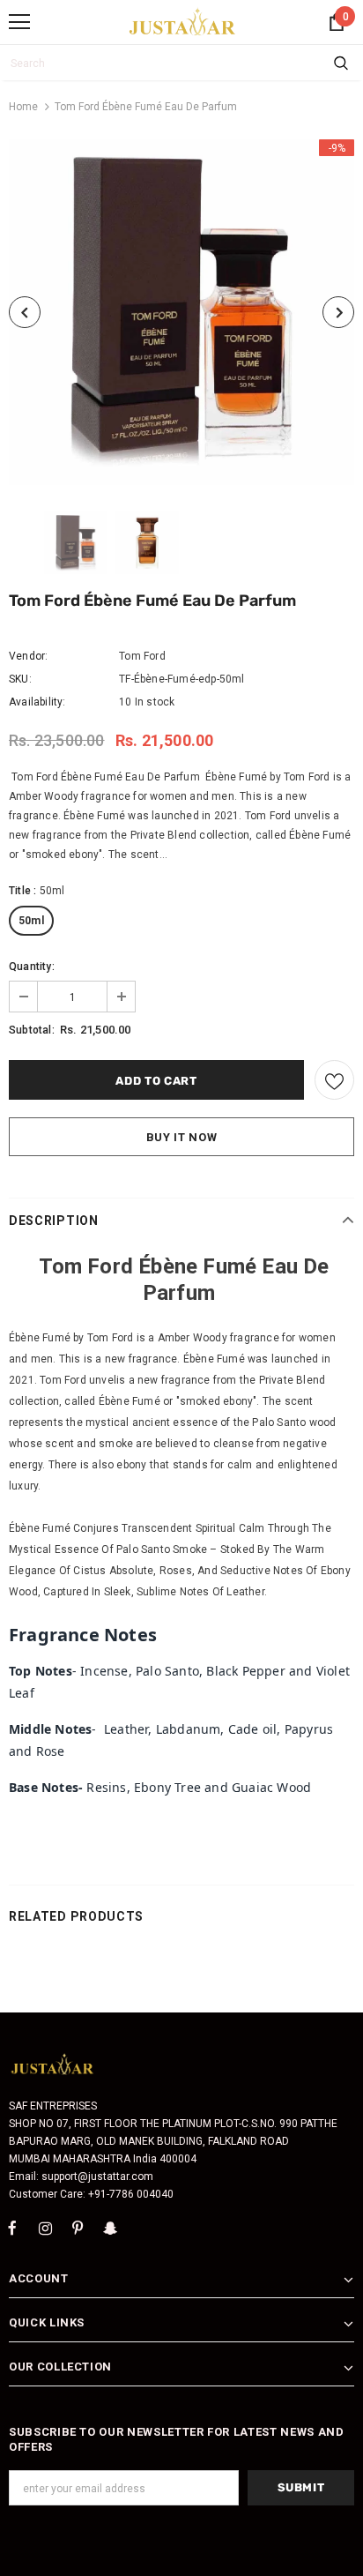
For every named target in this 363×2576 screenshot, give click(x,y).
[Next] (338, 312)
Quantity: (32, 967)
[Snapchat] (110, 2228)
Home (23, 107)
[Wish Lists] (334, 1080)
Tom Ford (142, 656)
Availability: (37, 702)
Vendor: (28, 656)
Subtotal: (32, 1030)
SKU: (20, 679)
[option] (181, 312)
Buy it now (182, 1137)
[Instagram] (45, 2228)
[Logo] (183, 21)
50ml (31, 921)
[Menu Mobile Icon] (19, 22)
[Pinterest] (78, 2228)
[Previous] (25, 312)
